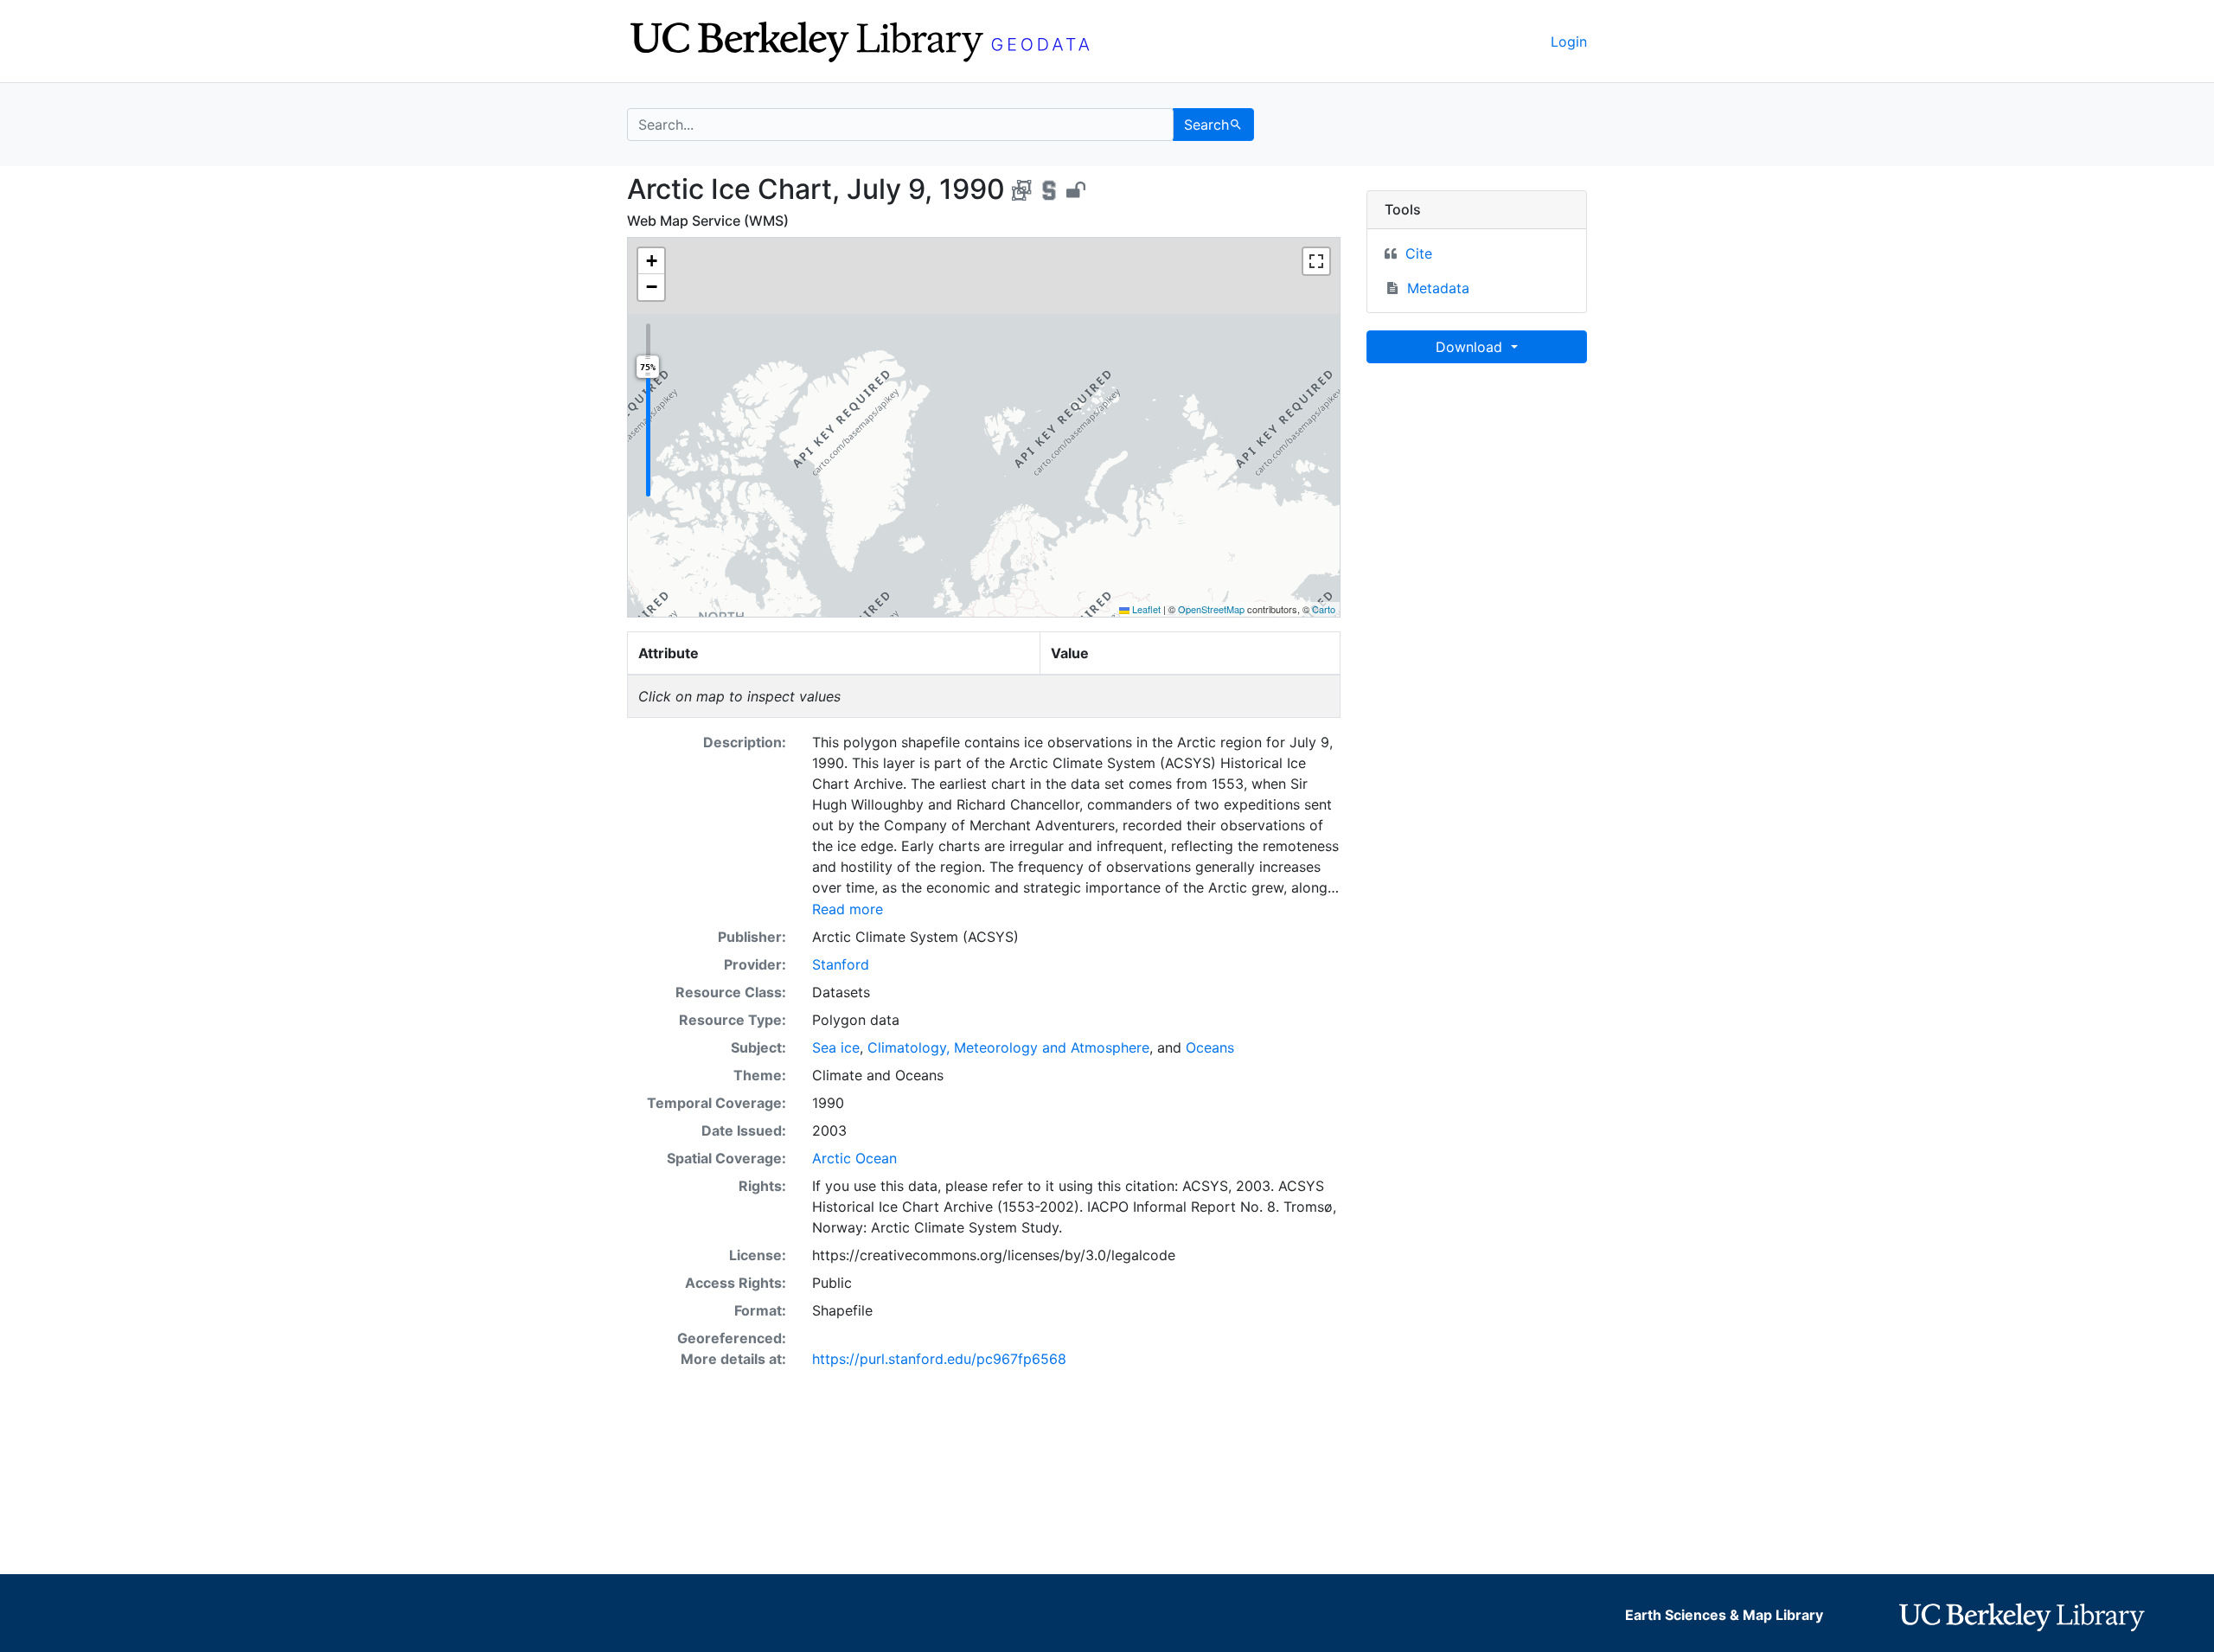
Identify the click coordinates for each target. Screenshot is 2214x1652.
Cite (1419, 253)
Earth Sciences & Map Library (1724, 1615)
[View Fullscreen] (1316, 261)
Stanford (841, 964)
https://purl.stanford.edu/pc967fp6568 (939, 1359)
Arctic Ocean (854, 1158)
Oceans (1210, 1047)
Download (1471, 347)
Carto (1324, 609)
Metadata (1438, 288)
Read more (848, 909)
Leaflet (1145, 609)
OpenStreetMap (1211, 609)
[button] (651, 261)
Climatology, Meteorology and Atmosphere (1008, 1047)
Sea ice (836, 1047)
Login (1569, 42)
